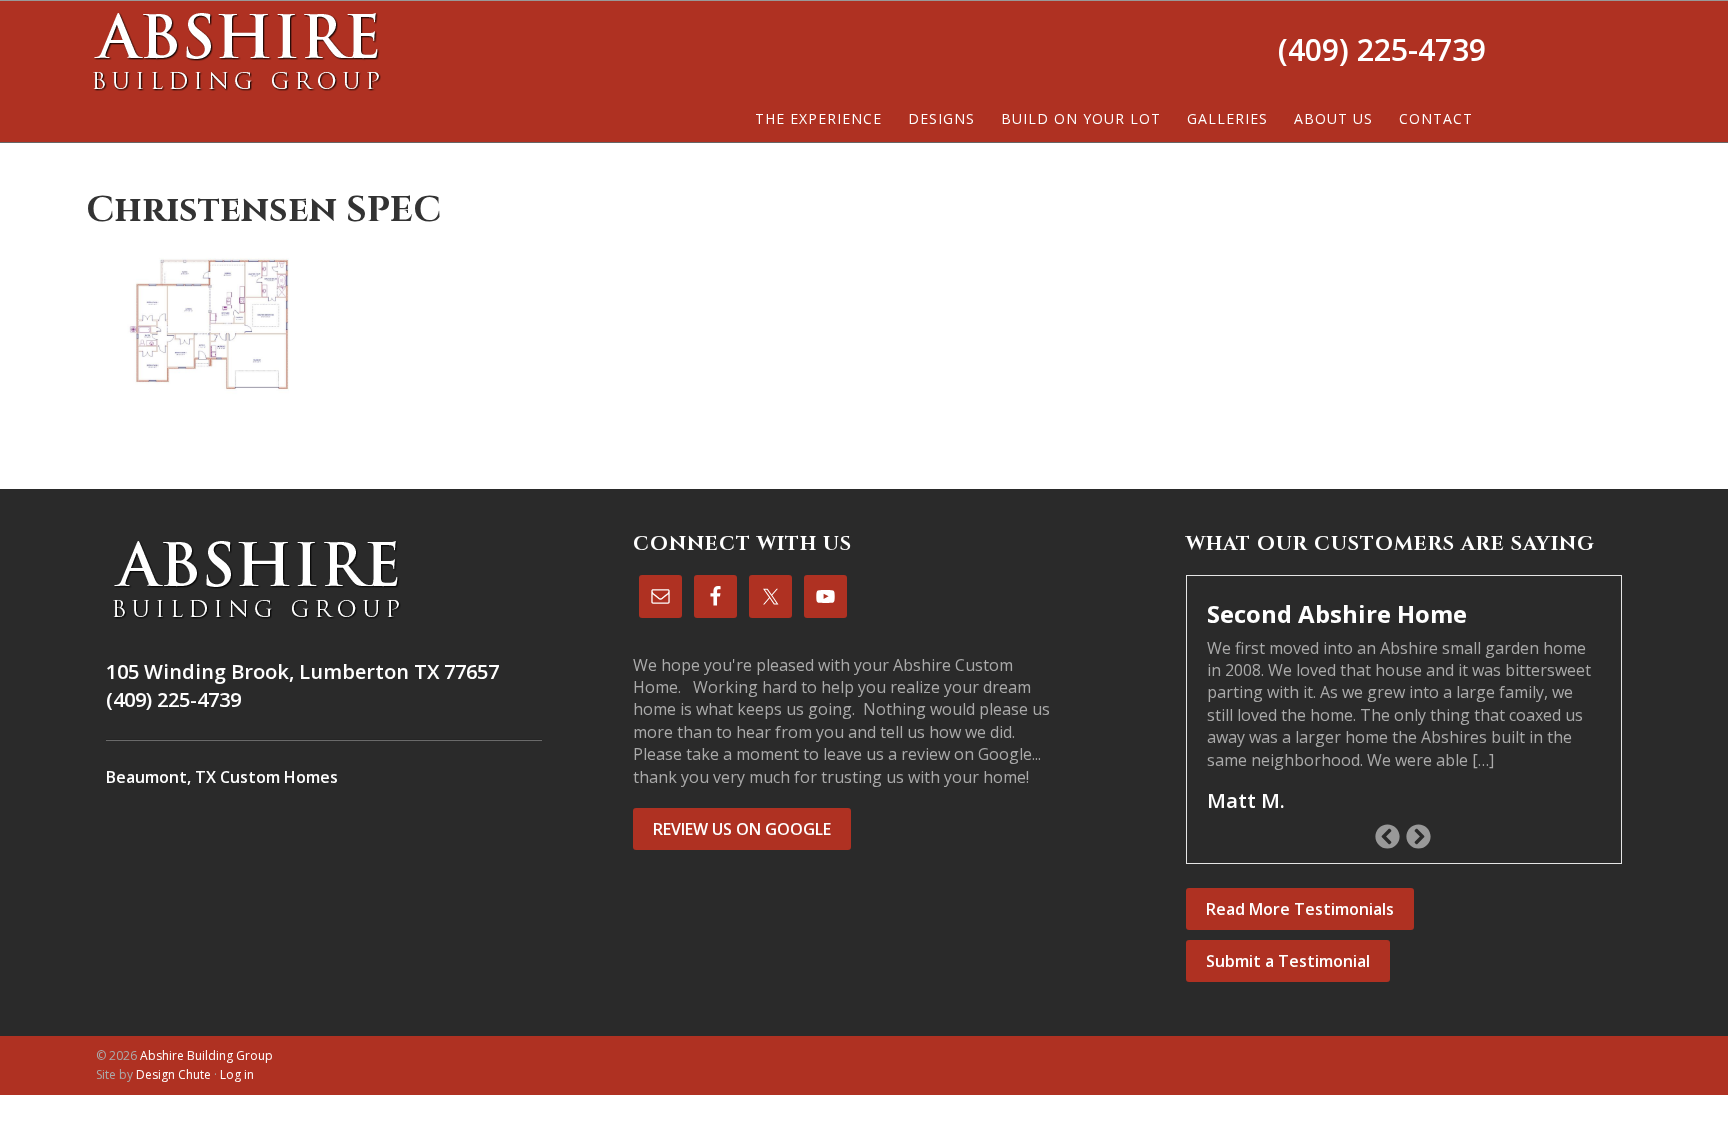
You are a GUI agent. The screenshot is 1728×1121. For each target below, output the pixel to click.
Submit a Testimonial (1288, 961)
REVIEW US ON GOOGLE (742, 829)
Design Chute (173, 1074)
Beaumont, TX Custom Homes (222, 777)
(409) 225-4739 (1382, 49)
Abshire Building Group (236, 51)
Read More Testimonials (1300, 909)
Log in (237, 1074)
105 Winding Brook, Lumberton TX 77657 (302, 671)
